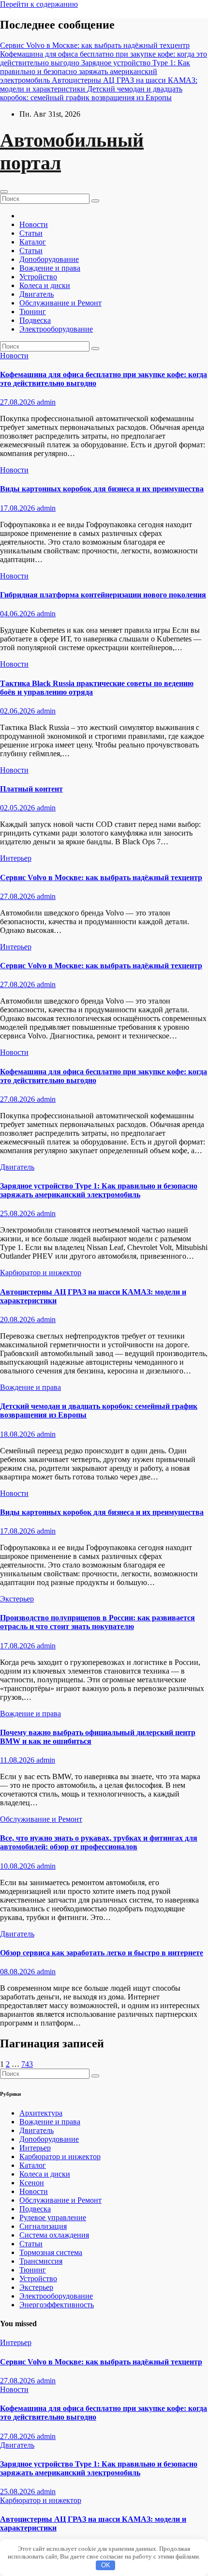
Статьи (31, 233)
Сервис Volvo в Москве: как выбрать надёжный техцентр (101, 877)
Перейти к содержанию (39, 4)
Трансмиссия (41, 2261)
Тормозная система (51, 2252)
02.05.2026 (18, 808)
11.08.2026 (18, 1760)
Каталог (33, 242)
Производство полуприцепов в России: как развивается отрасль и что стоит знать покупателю (97, 1622)
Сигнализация (43, 2226)
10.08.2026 (18, 1866)
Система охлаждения (54, 2235)
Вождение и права (50, 268)
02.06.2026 (18, 711)
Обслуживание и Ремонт (60, 303)
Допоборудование (49, 259)
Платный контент (31, 789)
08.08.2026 (18, 1972)
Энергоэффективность (57, 2305)
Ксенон (32, 2183)
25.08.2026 (18, 1213)
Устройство (38, 277)
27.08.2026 (18, 402)
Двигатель (37, 294)
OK (106, 2565)
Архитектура (41, 2113)
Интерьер (16, 858)
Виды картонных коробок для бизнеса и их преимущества (102, 489)
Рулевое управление (53, 2218)
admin (46, 402)
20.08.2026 (18, 1319)
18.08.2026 (18, 1434)
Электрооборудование (56, 329)
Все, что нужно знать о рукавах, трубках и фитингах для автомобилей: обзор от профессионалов (99, 1842)
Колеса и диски (45, 285)
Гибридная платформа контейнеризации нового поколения (103, 595)
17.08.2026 (18, 508)
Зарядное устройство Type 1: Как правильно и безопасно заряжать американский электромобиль (99, 1190)
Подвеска (35, 320)
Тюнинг (33, 312)
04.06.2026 (18, 614)
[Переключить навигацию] (4, 192)
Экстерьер (17, 1599)
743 (27, 2064)
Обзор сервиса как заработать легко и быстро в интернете (102, 1953)
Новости (34, 224)
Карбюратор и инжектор (41, 1273)
